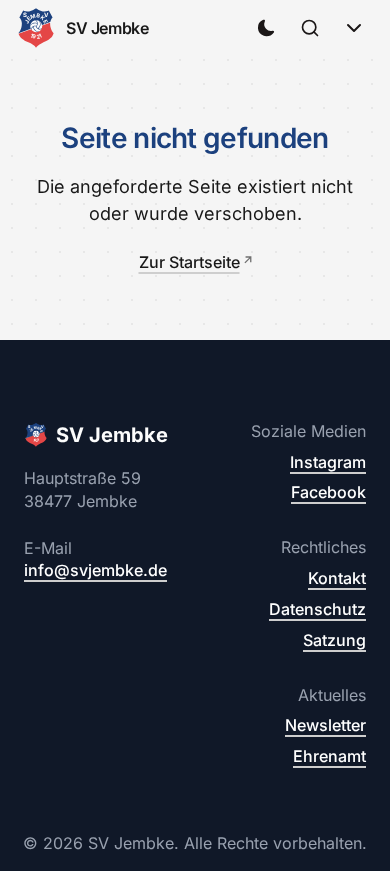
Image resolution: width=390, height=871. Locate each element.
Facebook (328, 492)
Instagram (328, 462)
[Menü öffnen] (354, 28)
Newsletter (325, 725)
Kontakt (337, 578)
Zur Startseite (189, 262)
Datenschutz (317, 609)
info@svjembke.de (95, 570)
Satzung (334, 640)
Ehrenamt (329, 756)
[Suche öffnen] (310, 28)
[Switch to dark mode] (266, 28)
